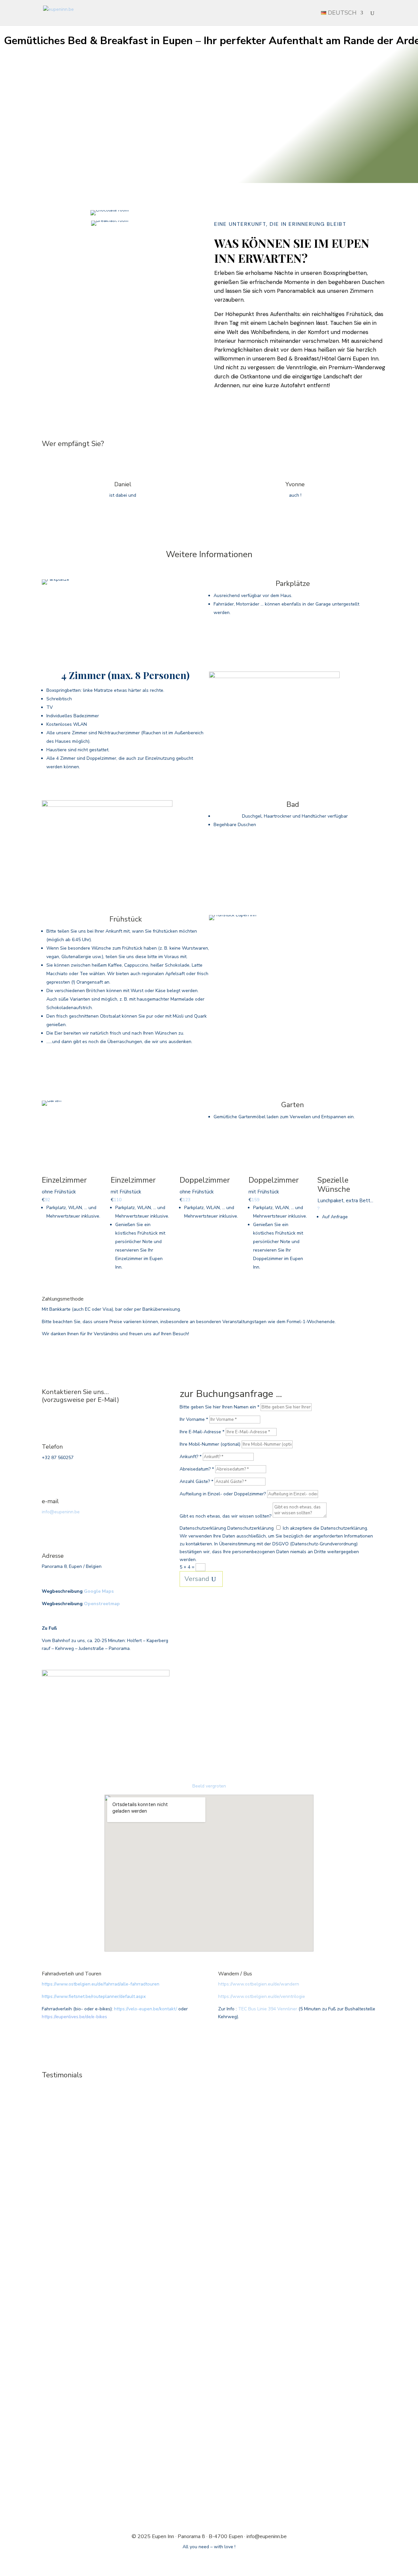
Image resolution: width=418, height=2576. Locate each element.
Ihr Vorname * (194, 1419)
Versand (197, 1579)
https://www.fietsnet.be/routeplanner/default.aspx (94, 1996)
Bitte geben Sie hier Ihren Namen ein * (219, 1407)
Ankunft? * (191, 1457)
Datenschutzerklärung (203, 1528)
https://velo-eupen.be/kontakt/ (145, 2009)
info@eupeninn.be (61, 1512)
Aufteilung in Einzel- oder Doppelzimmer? (223, 1494)
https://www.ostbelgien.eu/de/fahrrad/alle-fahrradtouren (101, 1984)
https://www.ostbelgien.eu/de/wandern (259, 1984)
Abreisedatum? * (197, 1469)
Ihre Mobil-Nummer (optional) (210, 1444)
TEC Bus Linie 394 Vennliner (268, 2009)
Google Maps (99, 1591)
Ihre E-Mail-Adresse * (202, 1432)
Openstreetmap (102, 1604)
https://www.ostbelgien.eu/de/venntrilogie (262, 1996)
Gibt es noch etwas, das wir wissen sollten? (225, 1516)
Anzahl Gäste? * (196, 1481)
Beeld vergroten (209, 1786)
